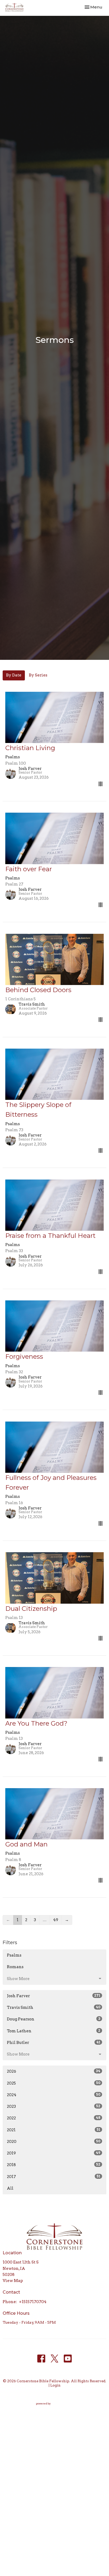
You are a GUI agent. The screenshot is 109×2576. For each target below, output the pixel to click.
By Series (38, 675)
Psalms (14, 1955)
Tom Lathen (54, 2031)
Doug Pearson (54, 2019)
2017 (54, 2177)
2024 (54, 2095)
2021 (54, 2130)
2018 (54, 2165)
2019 (54, 2153)
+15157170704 (33, 2302)
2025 (54, 2083)
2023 (54, 2106)
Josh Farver (54, 1996)
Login (55, 2385)
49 (56, 1920)
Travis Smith (54, 2007)
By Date (14, 675)
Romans (15, 1967)
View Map (13, 2281)
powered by (52, 2408)
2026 (54, 2071)
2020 (54, 2142)
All (10, 2188)
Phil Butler (54, 2043)
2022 (54, 2118)
